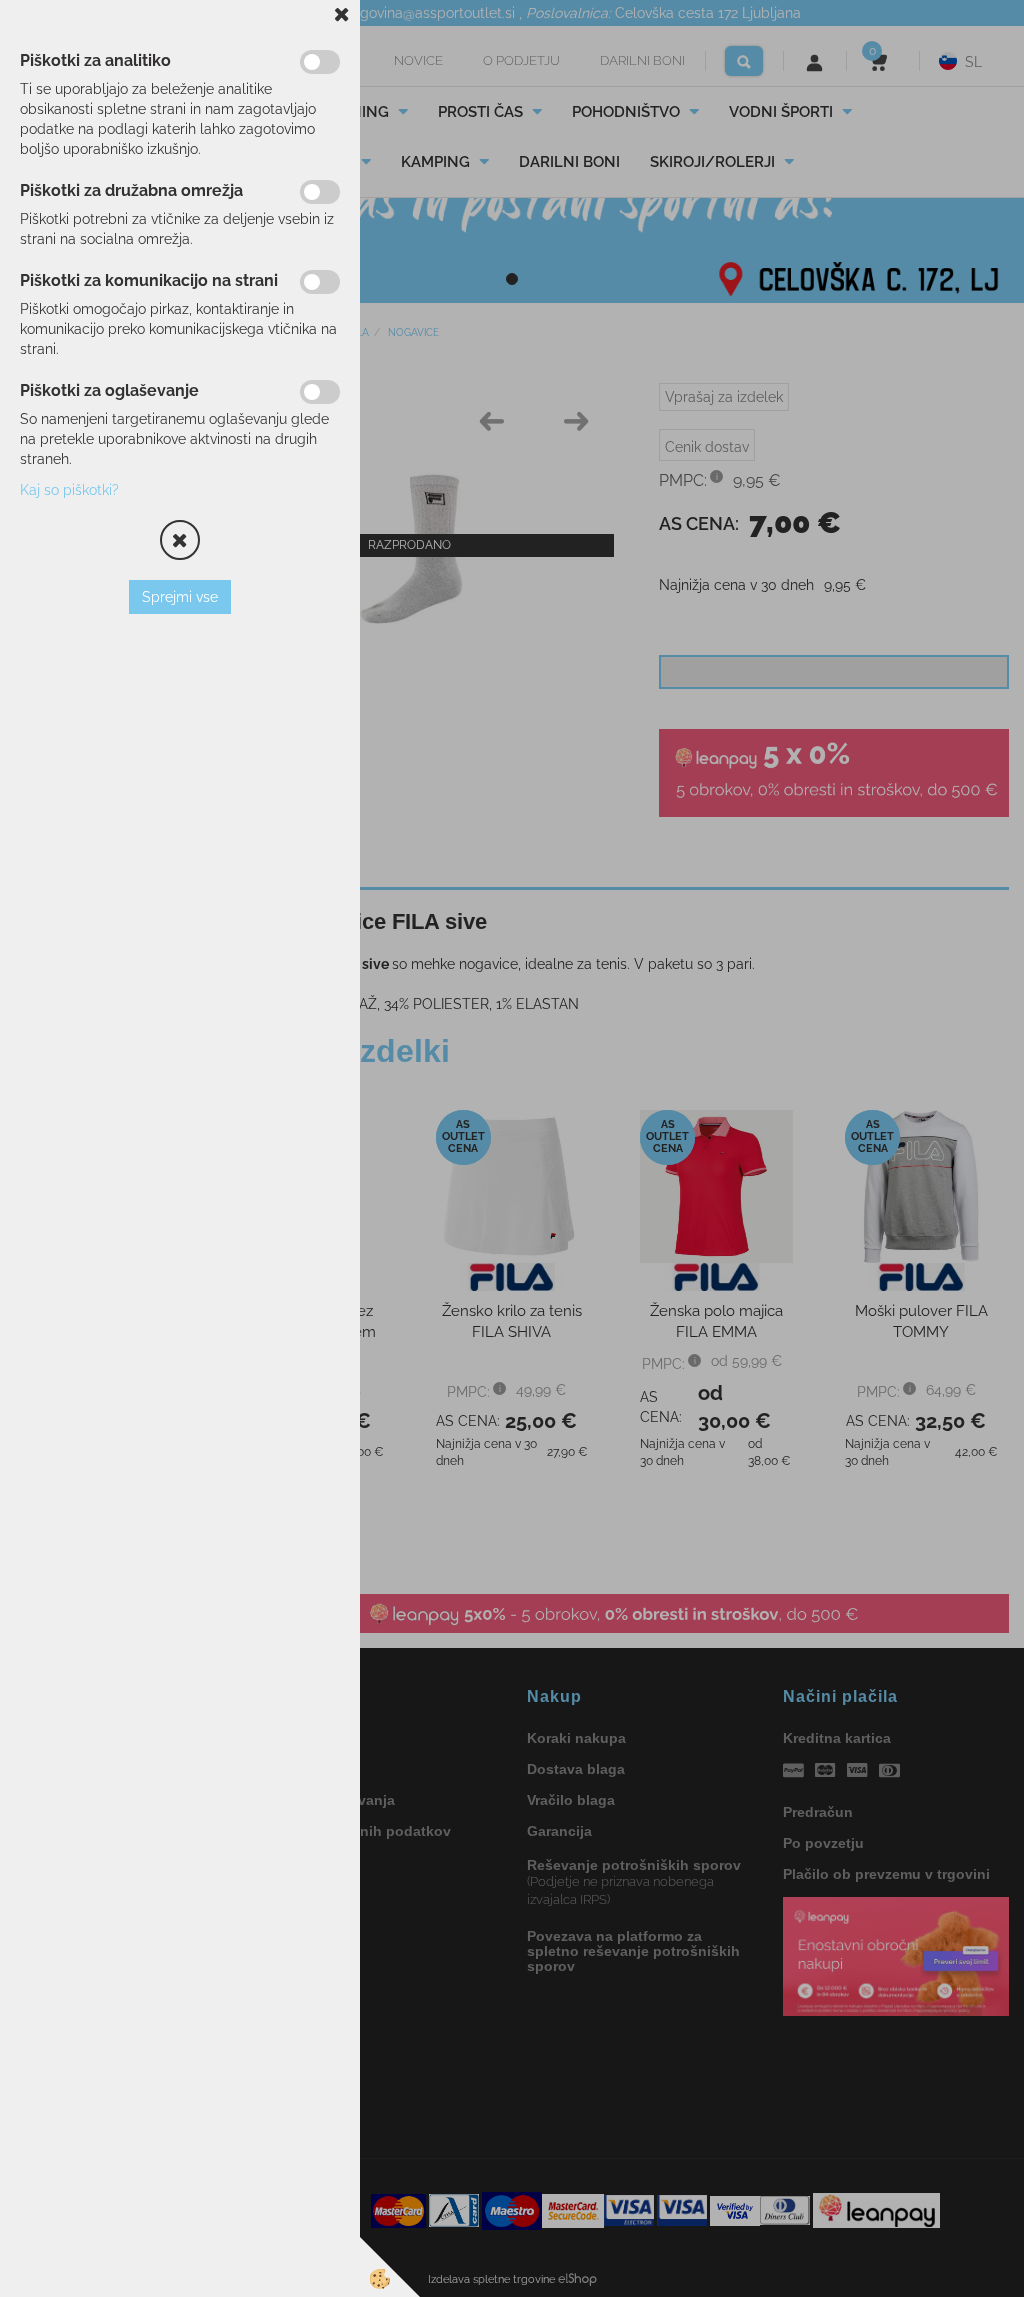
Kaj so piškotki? (69, 490)
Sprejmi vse (180, 597)
